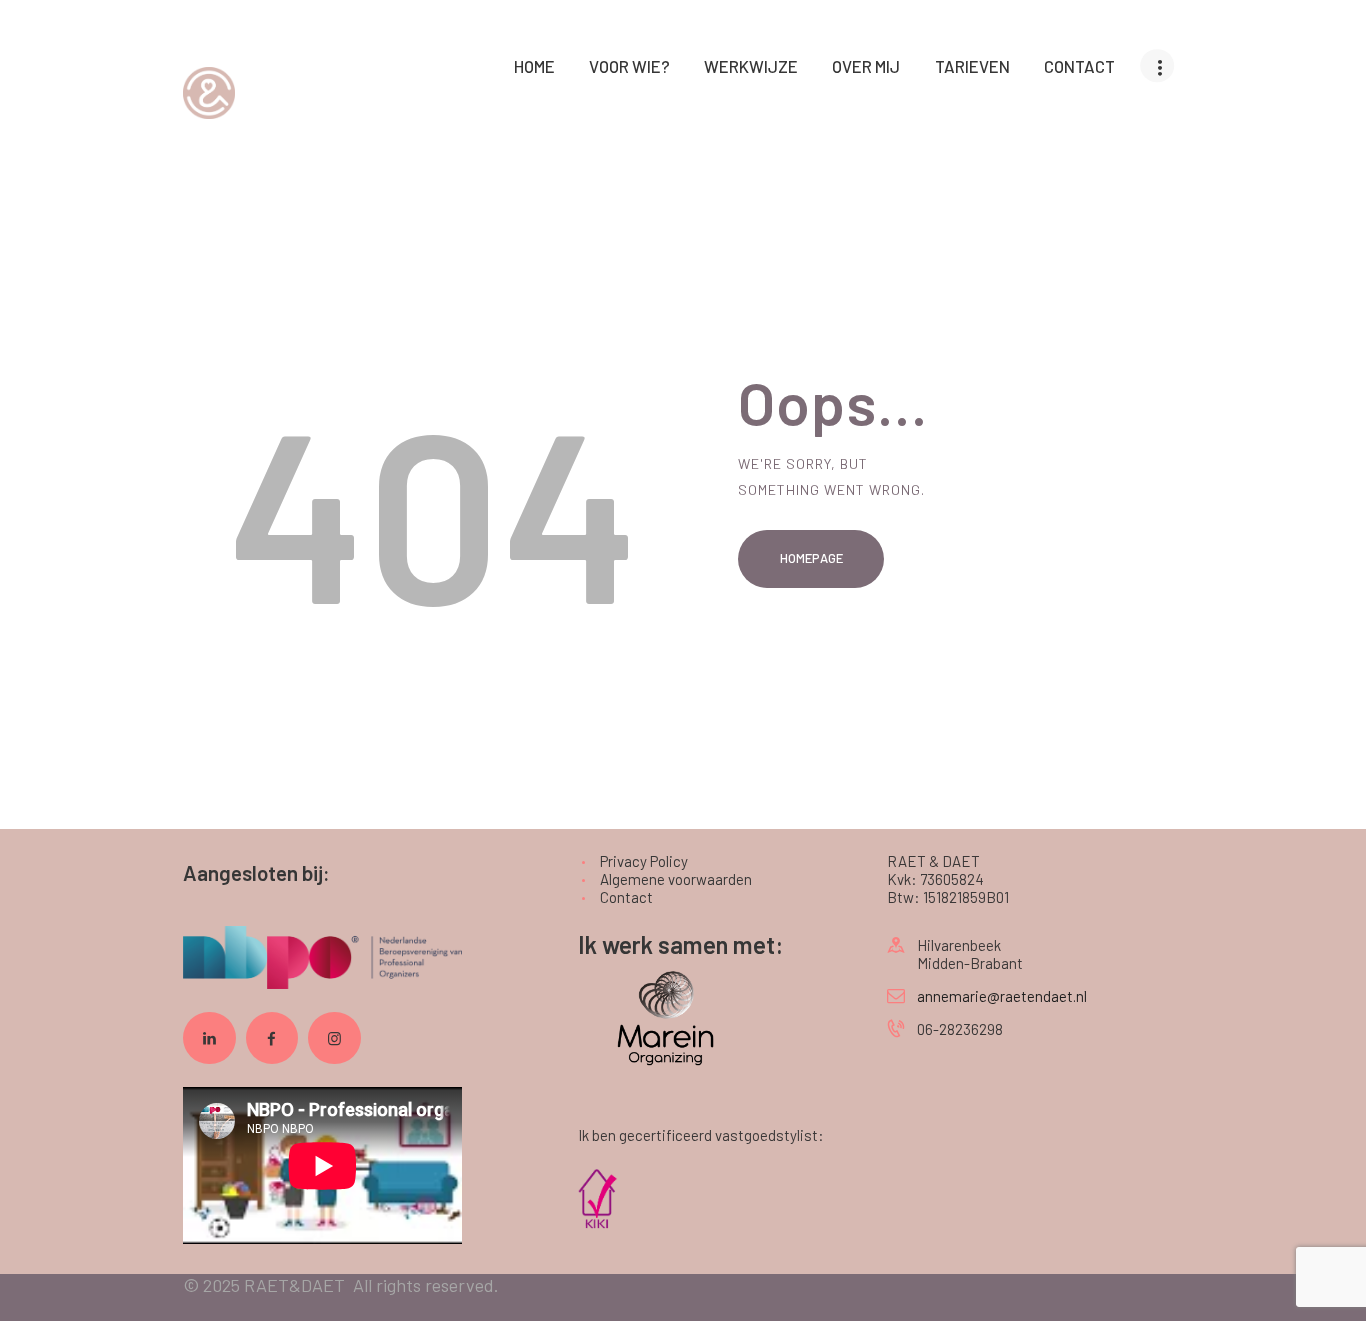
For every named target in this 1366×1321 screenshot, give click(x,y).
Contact (626, 897)
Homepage (811, 558)
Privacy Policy (644, 861)
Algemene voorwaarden (676, 879)
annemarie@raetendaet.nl (1002, 996)
